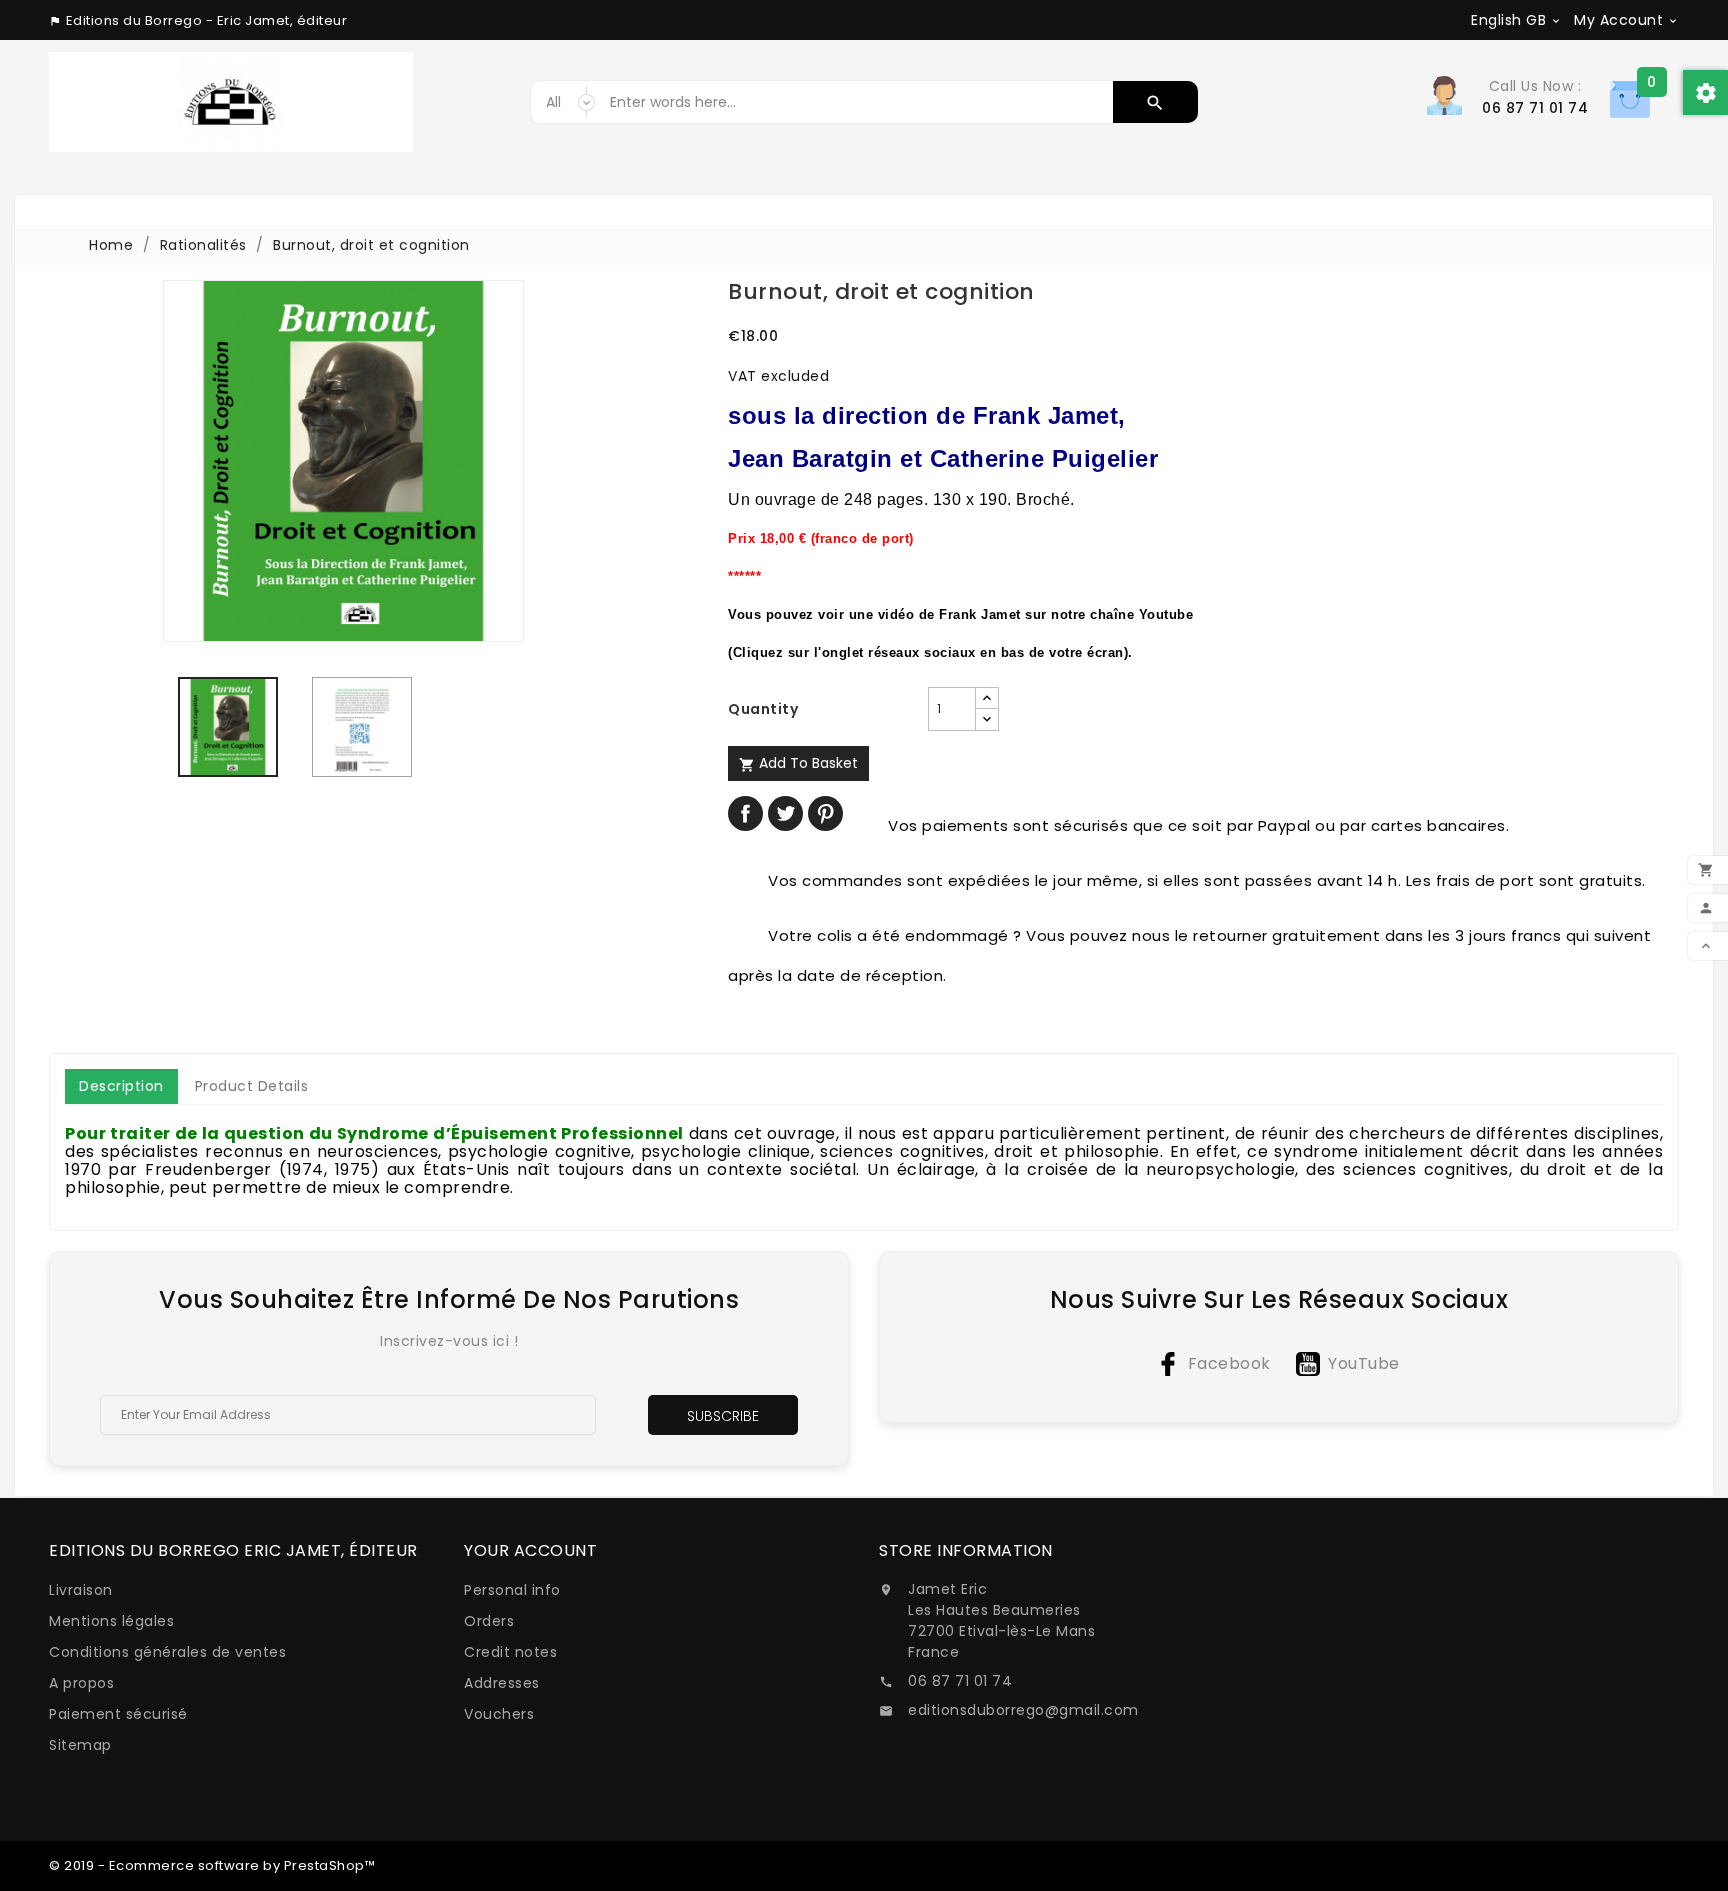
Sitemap (80, 1745)
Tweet (785, 813)
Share (745, 813)
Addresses (502, 1683)
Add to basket (798, 763)
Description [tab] (121, 1086)
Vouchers (499, 1714)
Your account (530, 1550)
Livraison (81, 1590)
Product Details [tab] (252, 1086)
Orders (489, 1621)
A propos (81, 1683)
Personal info (512, 1590)
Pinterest (825, 813)
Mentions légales (111, 1621)
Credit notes (510, 1652)
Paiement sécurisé (118, 1714)
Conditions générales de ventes (167, 1652)
